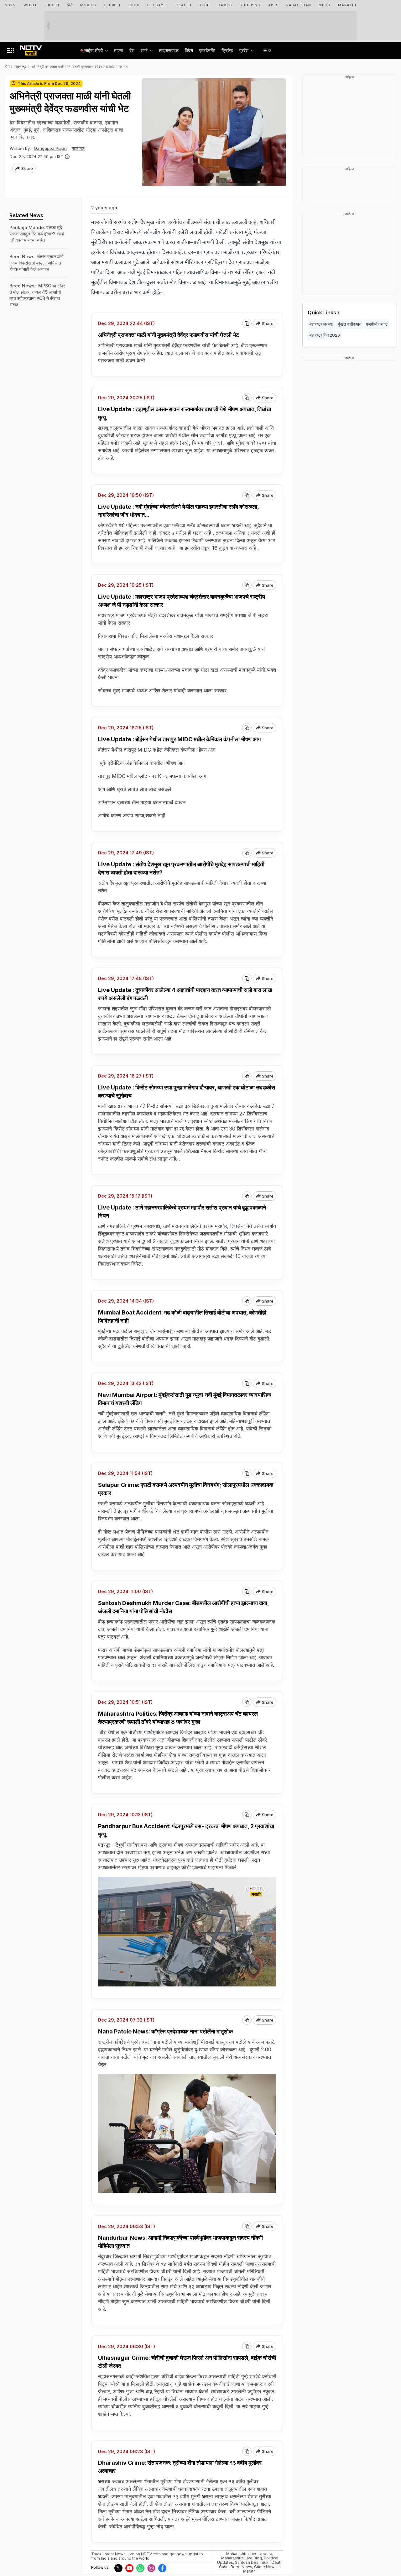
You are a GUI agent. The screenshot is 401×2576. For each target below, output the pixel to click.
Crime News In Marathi (262, 2569)
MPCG (325, 5)
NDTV (10, 5)
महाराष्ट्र (78, 148)
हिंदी (70, 5)
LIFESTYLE (158, 5)
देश (132, 50)
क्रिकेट (227, 50)
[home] (31, 49)
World (31, 5)
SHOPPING (250, 5)
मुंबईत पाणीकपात (349, 324)
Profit (53, 5)
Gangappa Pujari (50, 148)
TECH (204, 5)
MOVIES (88, 5)
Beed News (241, 2567)
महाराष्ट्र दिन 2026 (325, 335)
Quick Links (322, 312)
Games (225, 5)
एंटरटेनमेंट (207, 50)
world (144, 2558)
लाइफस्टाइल (169, 50)
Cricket (112, 5)
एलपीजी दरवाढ (377, 324)
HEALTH (184, 5)
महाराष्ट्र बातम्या (321, 324)
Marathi (347, 5)
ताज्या (119, 50)
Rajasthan (299, 5)
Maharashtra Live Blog (242, 2558)
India (106, 2558)
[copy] (247, 323)
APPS (273, 5)
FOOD (134, 5)
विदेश (189, 50)
